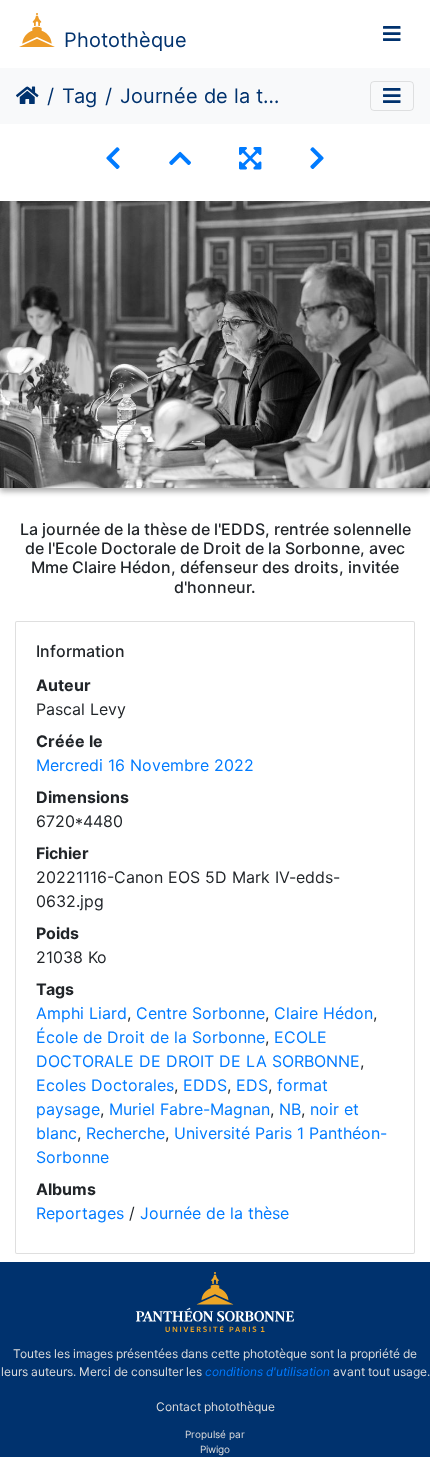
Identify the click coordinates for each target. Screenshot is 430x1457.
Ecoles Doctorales (105, 1085)
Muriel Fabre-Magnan (189, 1109)
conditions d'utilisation (267, 1371)
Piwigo (215, 1449)
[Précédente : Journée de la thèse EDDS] (113, 158)
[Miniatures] (180, 158)
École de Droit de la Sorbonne (150, 1037)
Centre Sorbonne (200, 1013)
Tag (79, 96)
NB (290, 1109)
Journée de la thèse (214, 1213)
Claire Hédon (323, 1013)
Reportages (80, 1213)
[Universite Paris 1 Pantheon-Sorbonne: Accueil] (215, 1328)
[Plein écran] (250, 158)
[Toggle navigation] (392, 34)
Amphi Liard (81, 1013)
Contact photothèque (215, 1405)
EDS (252, 1085)
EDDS (205, 1085)
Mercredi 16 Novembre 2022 (145, 765)
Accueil (27, 96)
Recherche (125, 1133)
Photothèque (125, 40)
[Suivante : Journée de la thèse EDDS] (317, 158)
